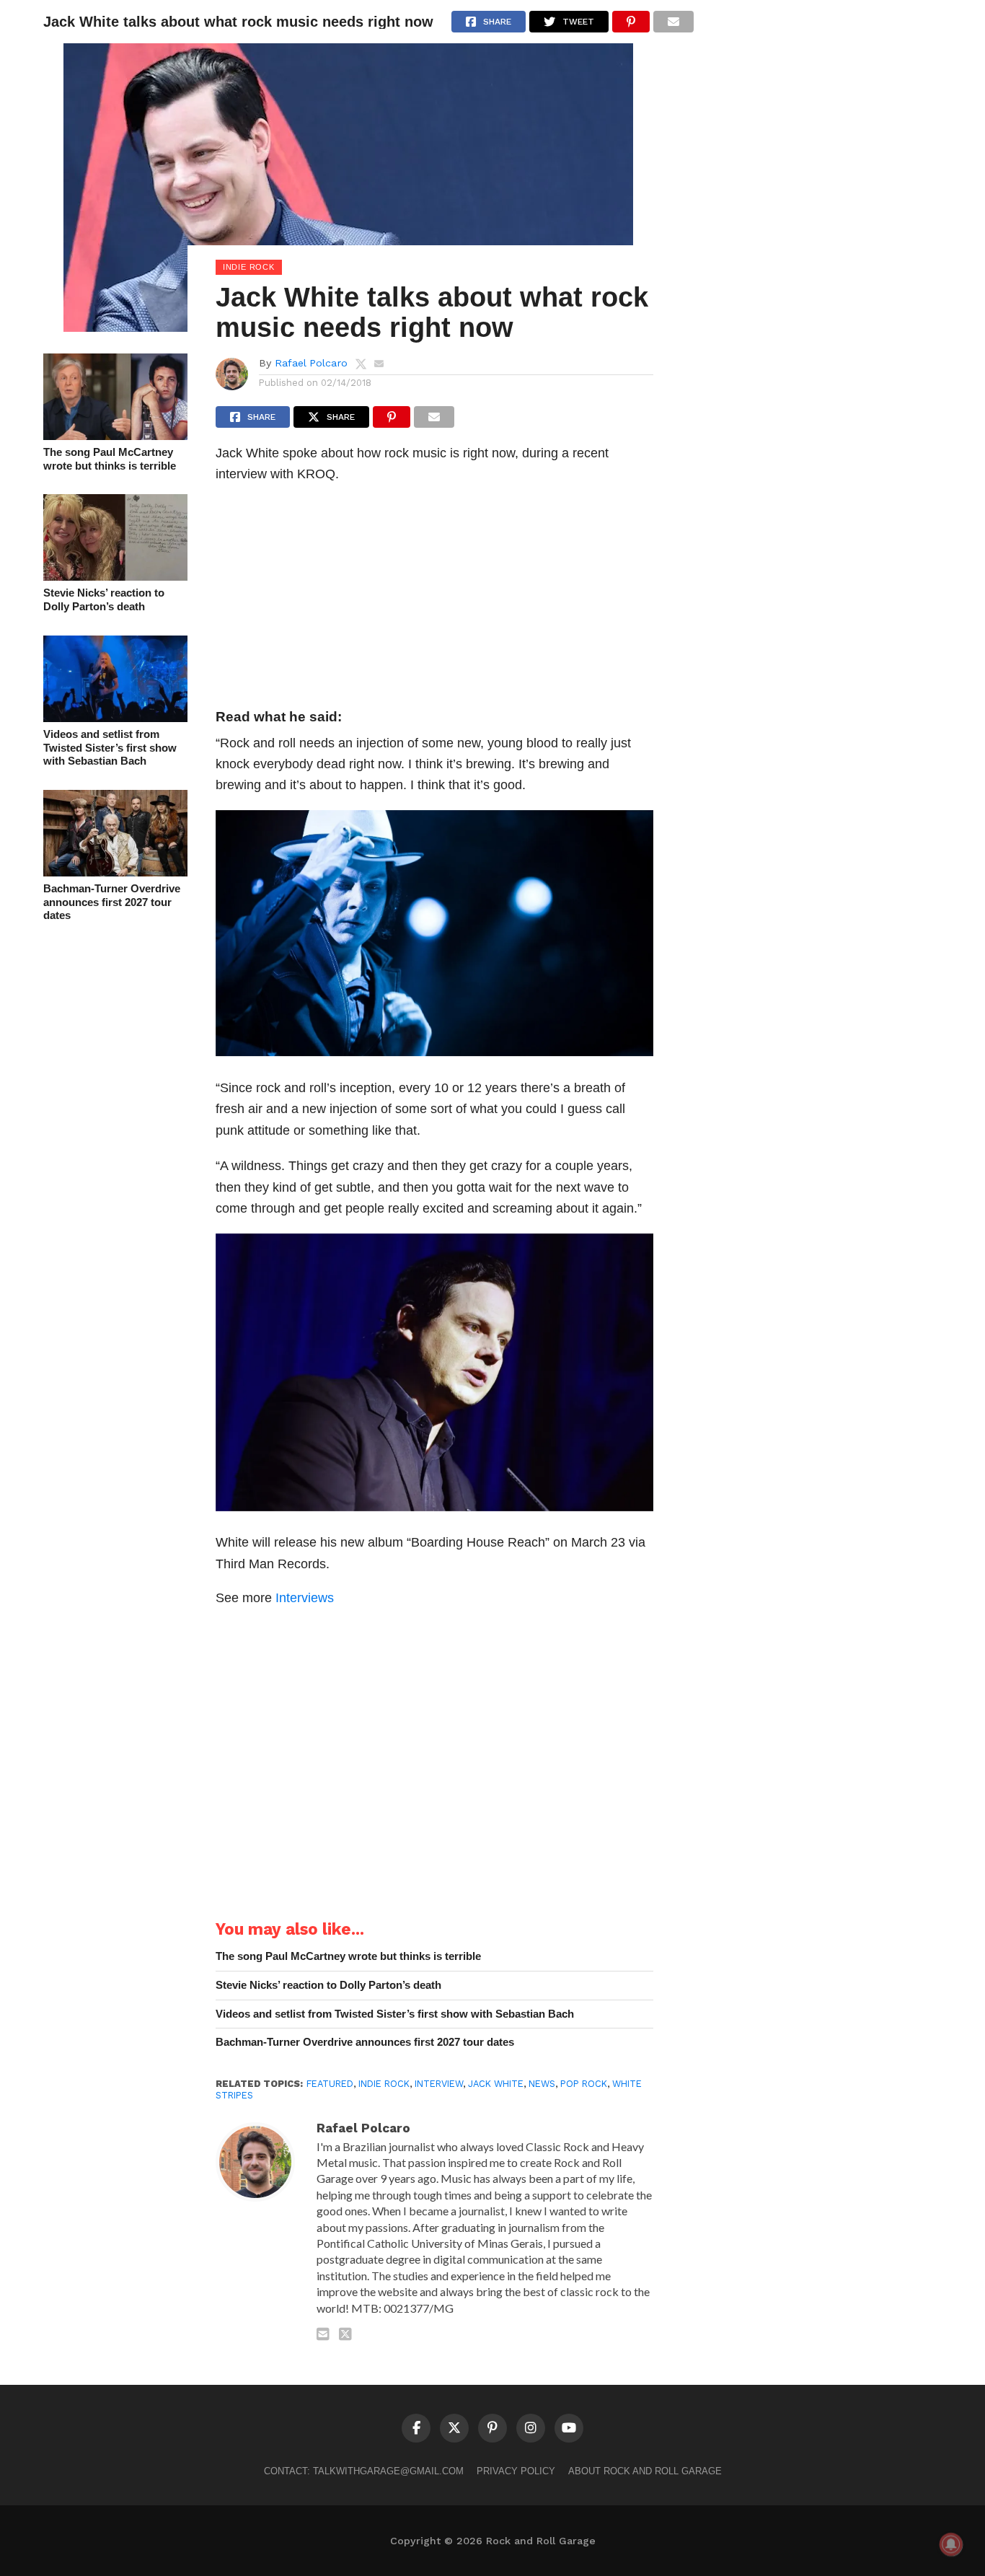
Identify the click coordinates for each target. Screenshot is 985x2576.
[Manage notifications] (951, 2544)
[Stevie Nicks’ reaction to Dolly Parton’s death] (115, 576)
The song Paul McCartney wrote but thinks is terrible (110, 459)
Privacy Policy (516, 2471)
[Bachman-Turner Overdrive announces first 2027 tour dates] (115, 872)
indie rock (384, 2084)
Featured (330, 2084)
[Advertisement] (434, 600)
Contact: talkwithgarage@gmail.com (364, 2471)
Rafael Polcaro (311, 363)
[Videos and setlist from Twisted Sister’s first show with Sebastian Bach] (115, 717)
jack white (496, 2084)
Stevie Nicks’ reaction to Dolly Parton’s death (104, 599)
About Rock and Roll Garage (645, 2471)
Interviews (305, 1597)
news (542, 2084)
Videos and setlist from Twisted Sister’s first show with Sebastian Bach (110, 747)
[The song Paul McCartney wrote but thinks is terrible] (115, 435)
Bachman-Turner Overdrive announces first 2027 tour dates (112, 902)
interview (439, 2084)
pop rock (584, 2084)
